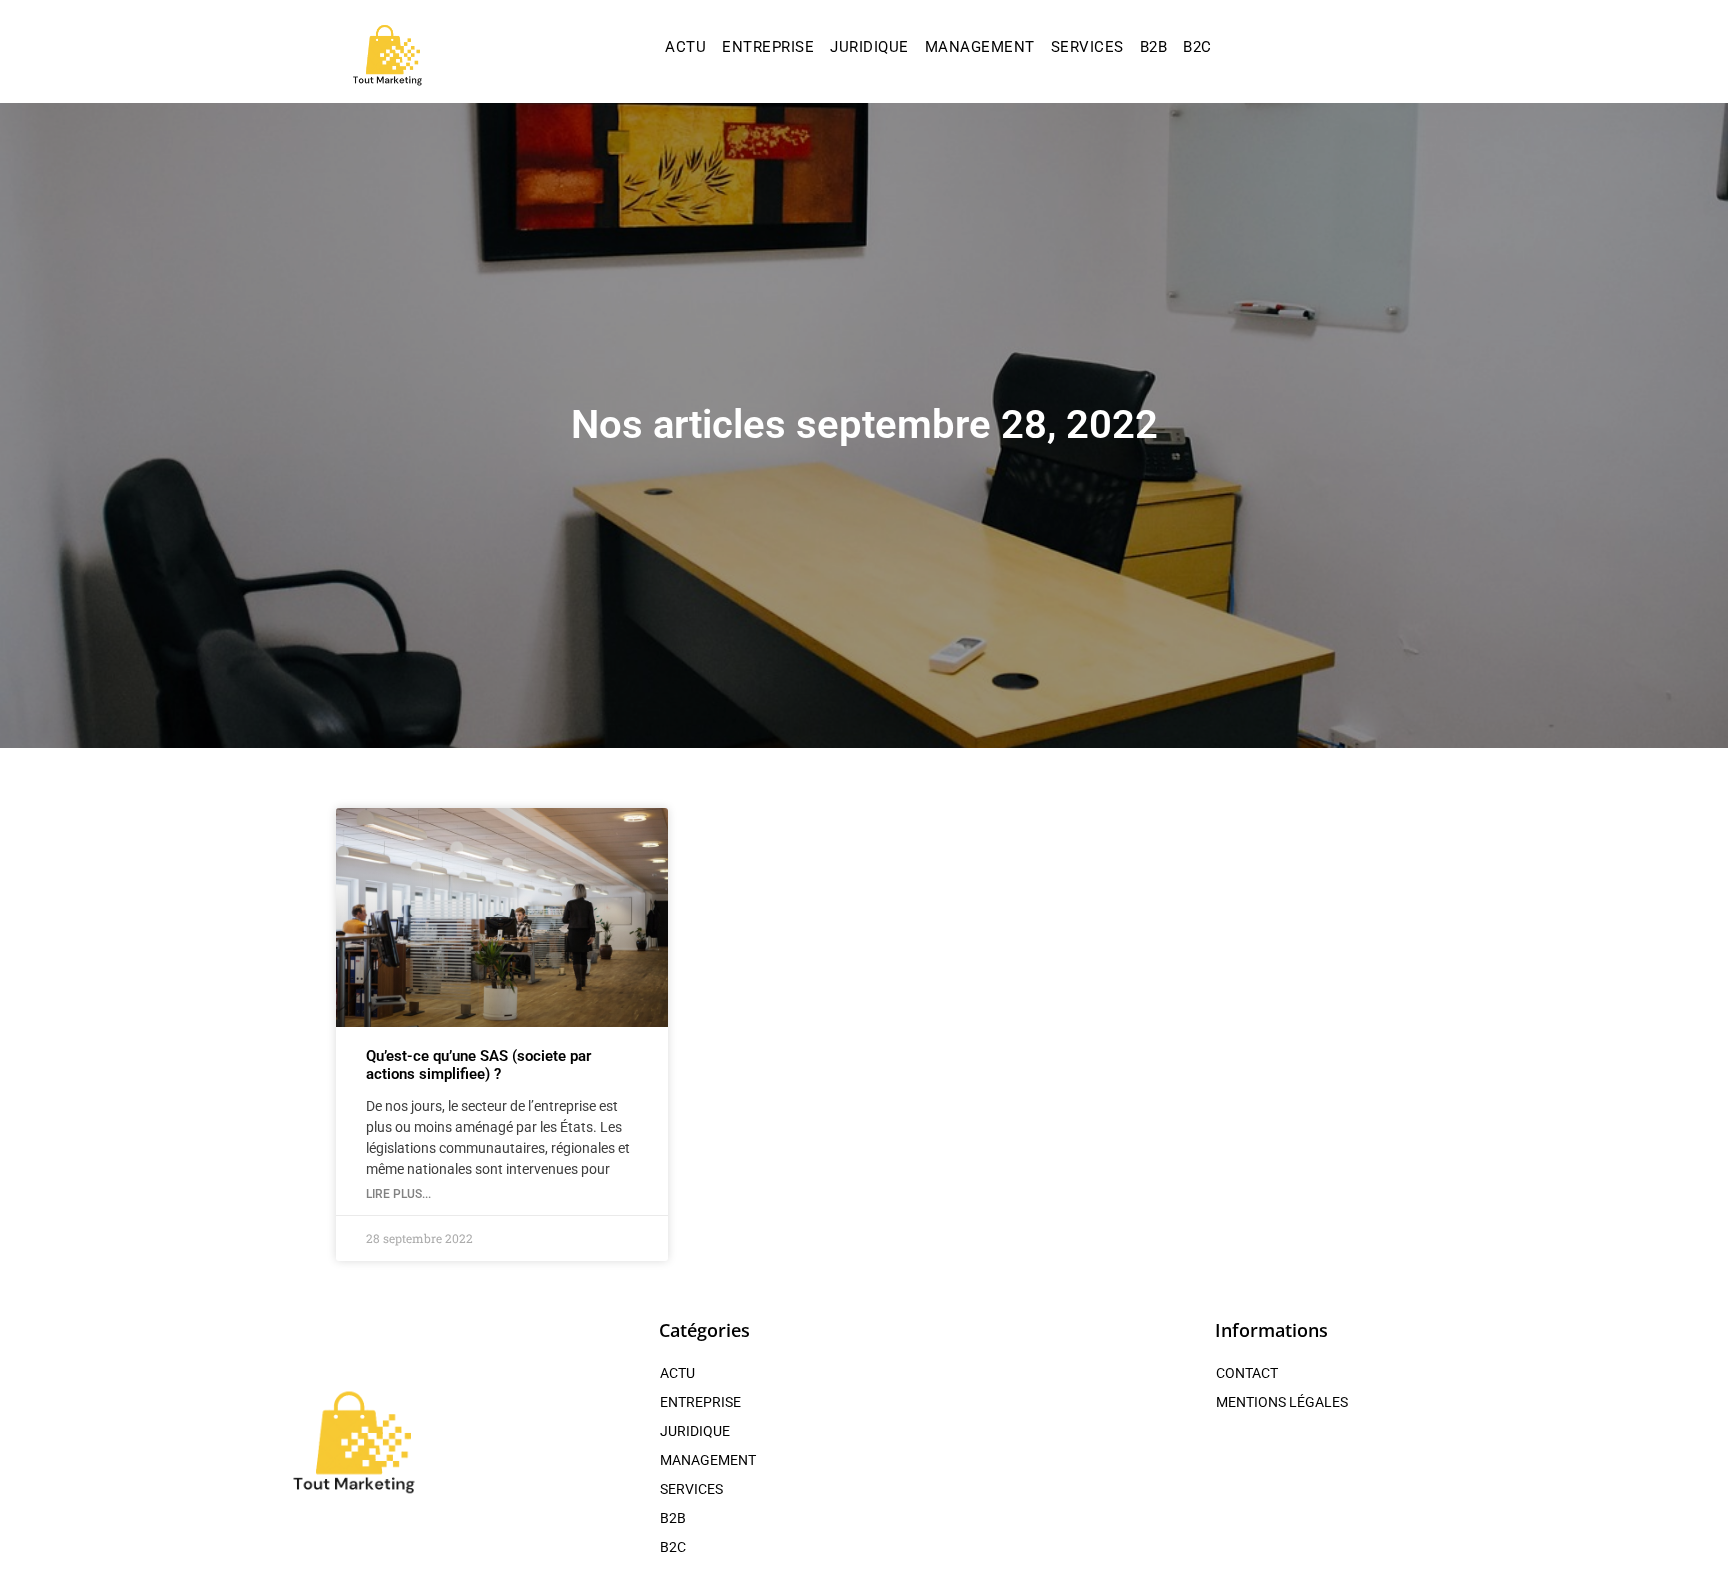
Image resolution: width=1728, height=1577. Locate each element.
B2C (1197, 47)
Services (1087, 47)
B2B (1154, 47)
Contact (1247, 1373)
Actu (685, 47)
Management (980, 47)
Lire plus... (398, 1194)
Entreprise (768, 47)
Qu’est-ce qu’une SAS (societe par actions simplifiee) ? (478, 1065)
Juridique (869, 47)
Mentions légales (1282, 1402)
